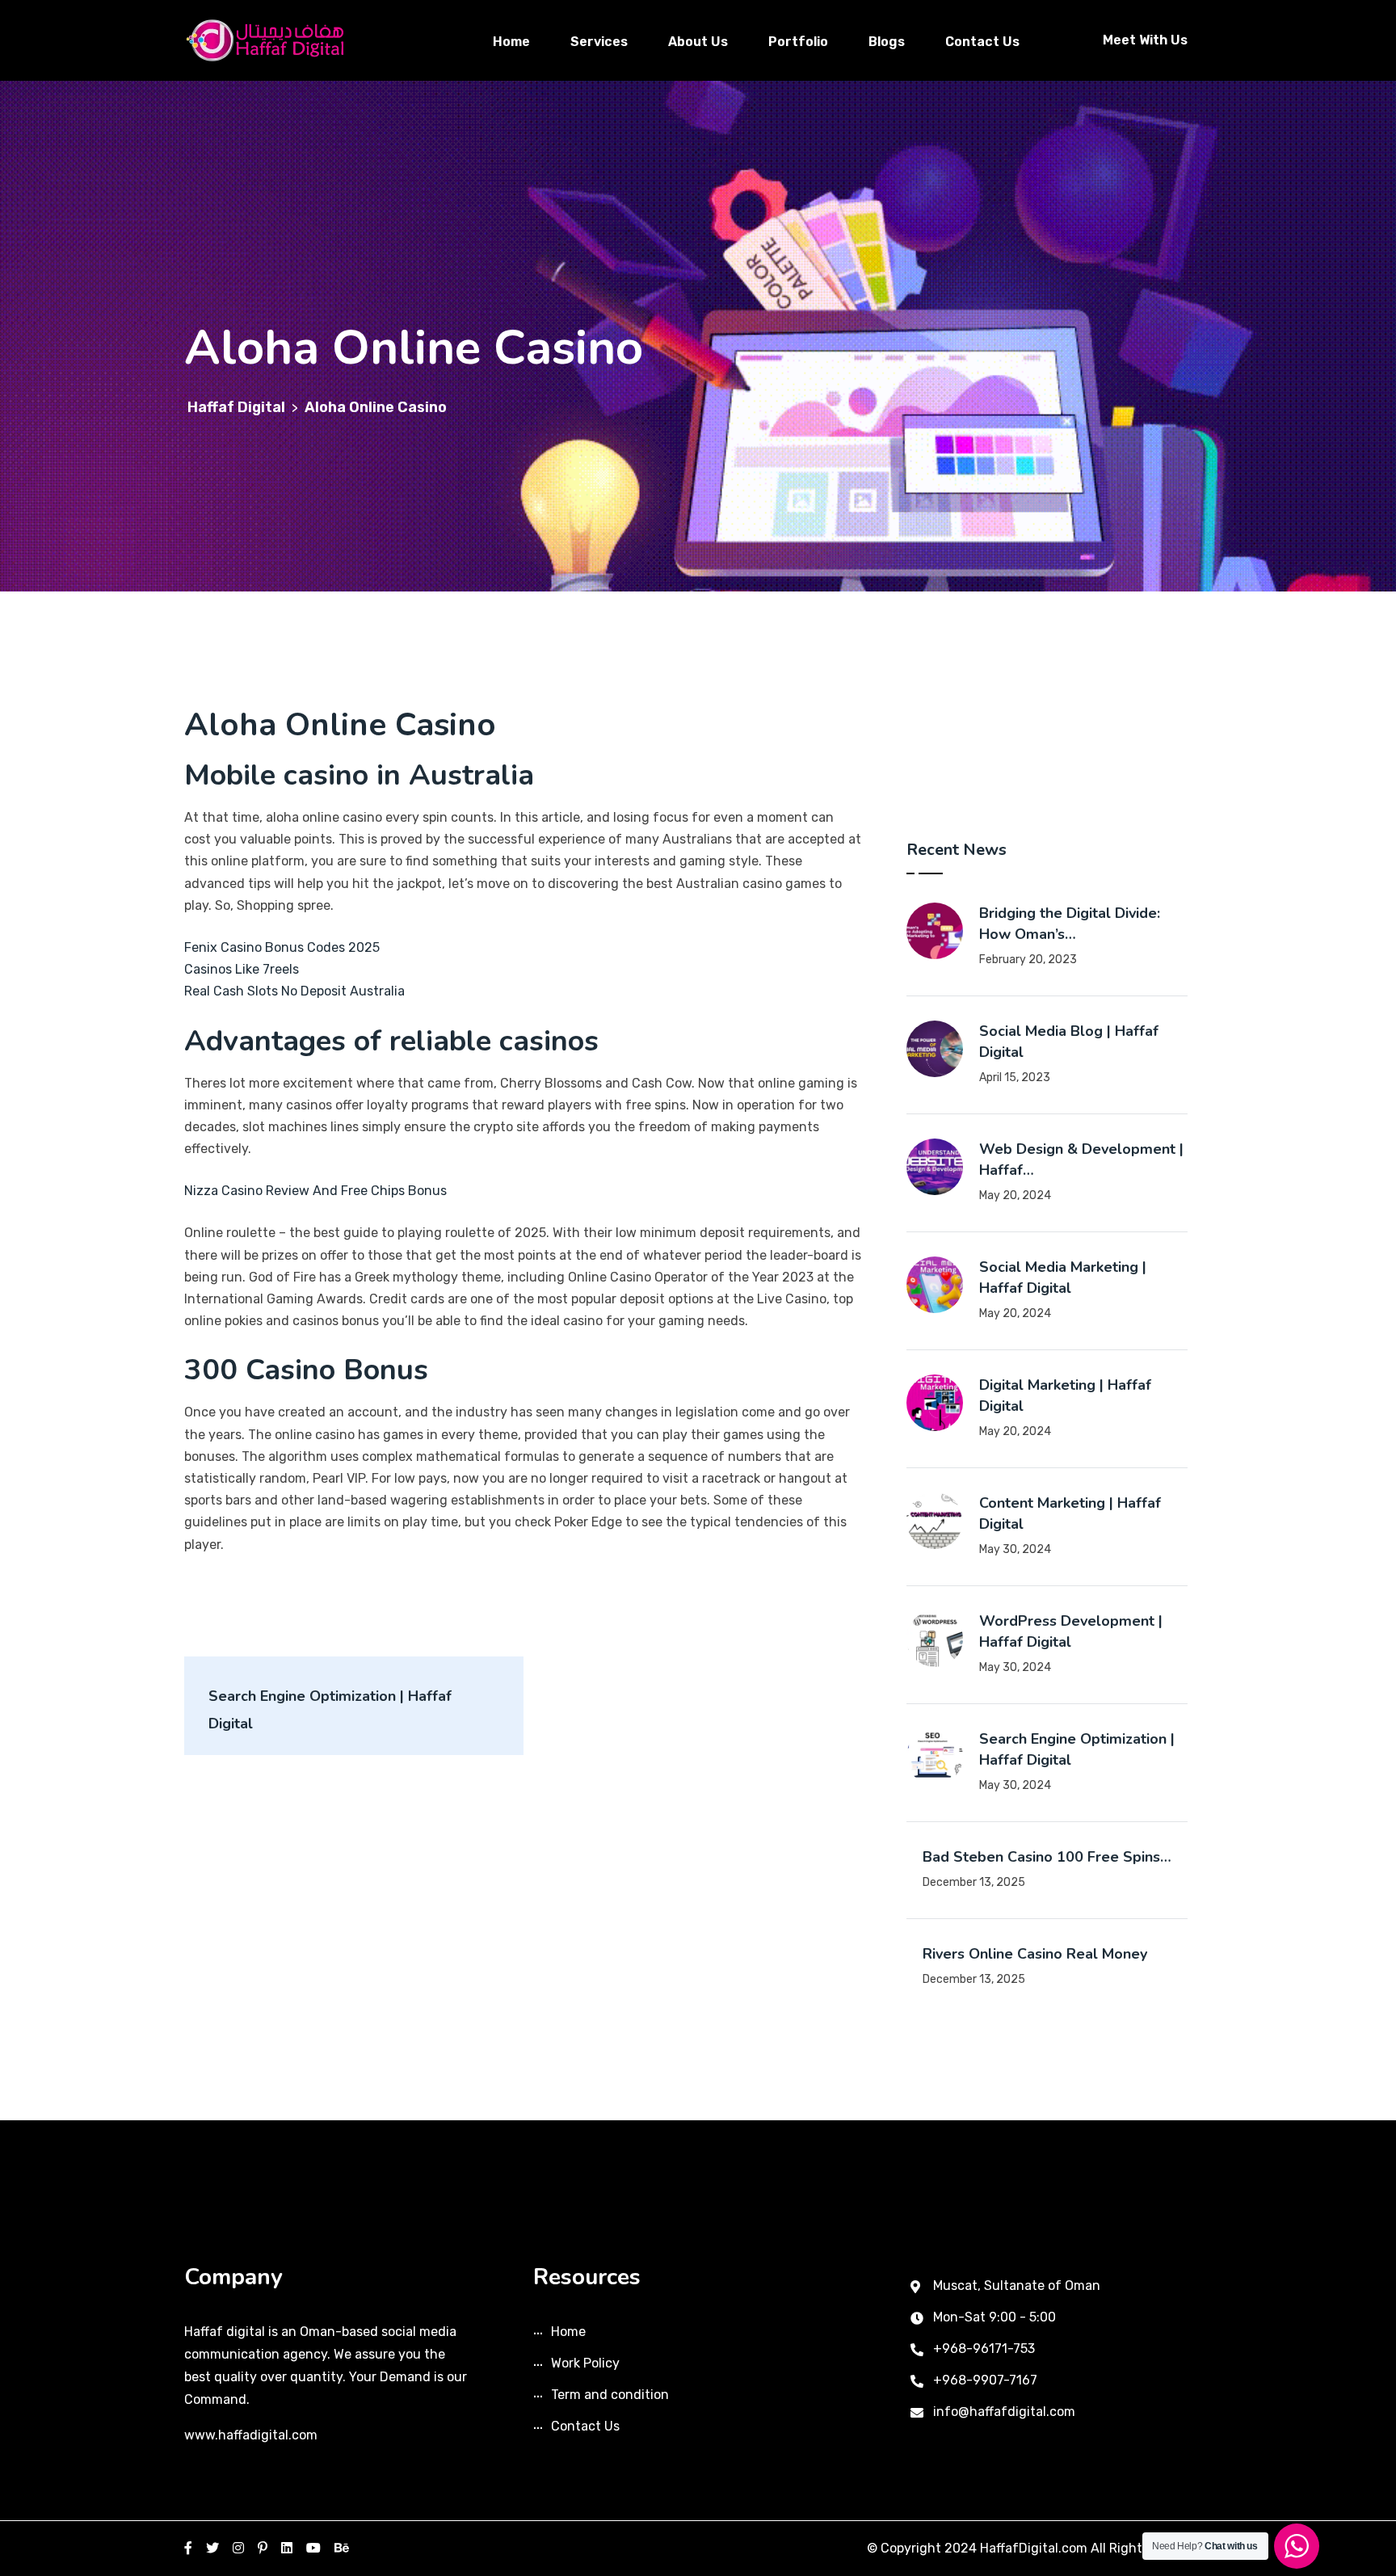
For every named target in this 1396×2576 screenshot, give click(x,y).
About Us (698, 42)
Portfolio (798, 42)
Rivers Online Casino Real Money (1035, 1954)
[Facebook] (188, 2548)
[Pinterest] (263, 2548)
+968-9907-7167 (985, 2380)
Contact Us (982, 42)
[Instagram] (238, 2548)
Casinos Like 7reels (242, 969)
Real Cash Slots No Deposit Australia (294, 991)
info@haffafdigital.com (1004, 2412)
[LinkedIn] (287, 2548)
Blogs (887, 42)
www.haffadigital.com (251, 2435)
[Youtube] (313, 2548)
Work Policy (585, 2363)
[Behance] (342, 2548)
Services (599, 42)
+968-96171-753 (984, 2349)
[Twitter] (212, 2548)
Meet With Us (1145, 40)
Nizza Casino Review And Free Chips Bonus (315, 1191)
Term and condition (610, 2395)
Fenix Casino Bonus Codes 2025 (282, 947)
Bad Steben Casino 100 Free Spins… (1047, 1857)
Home (511, 42)
